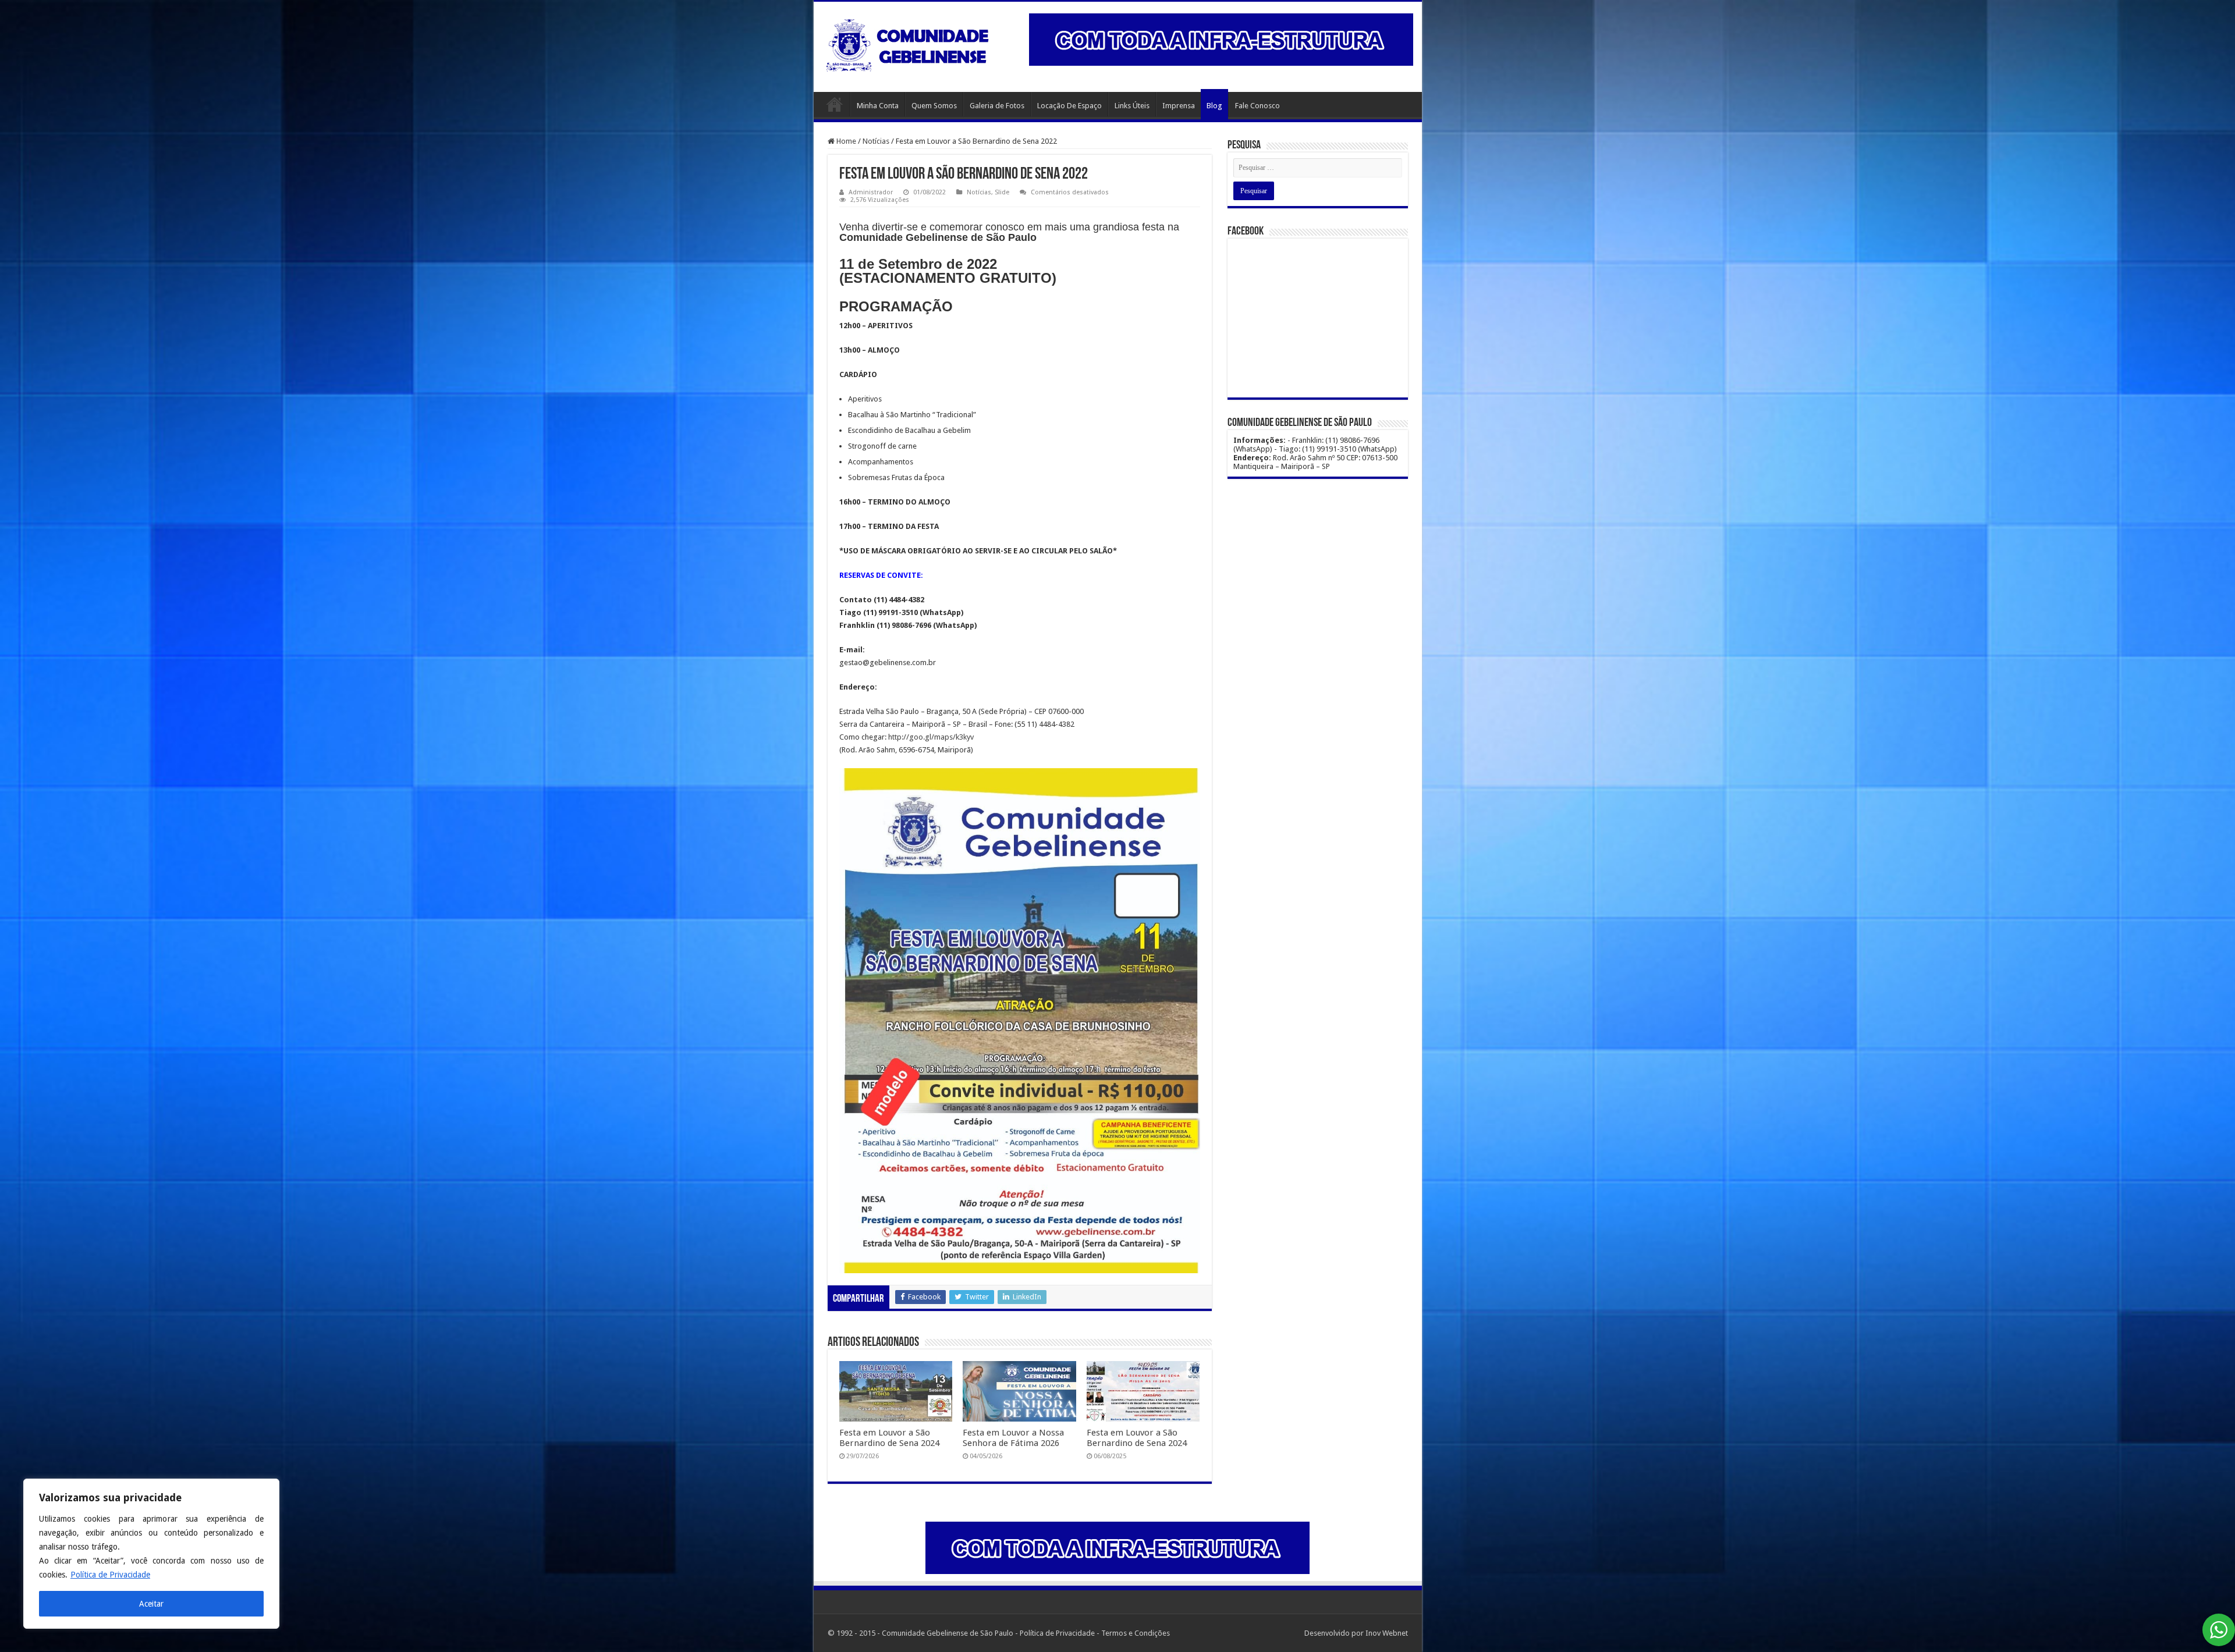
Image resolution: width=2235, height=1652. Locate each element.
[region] (151, 1554)
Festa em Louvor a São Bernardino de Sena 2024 (889, 1438)
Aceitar (151, 1604)
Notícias (876, 141)
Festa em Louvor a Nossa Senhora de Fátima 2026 (1013, 1438)
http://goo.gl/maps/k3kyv (931, 737)
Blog (1214, 106)
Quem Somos (934, 106)
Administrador (871, 192)
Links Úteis (1132, 106)
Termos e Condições (1136, 1633)
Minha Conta (878, 106)
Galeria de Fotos (997, 106)
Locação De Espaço (1069, 106)
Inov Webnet (1387, 1633)
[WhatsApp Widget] (2219, 1630)
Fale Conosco (1257, 106)
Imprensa (1179, 106)
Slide (1002, 192)
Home (835, 104)
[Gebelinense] (910, 43)
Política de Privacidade (110, 1575)
